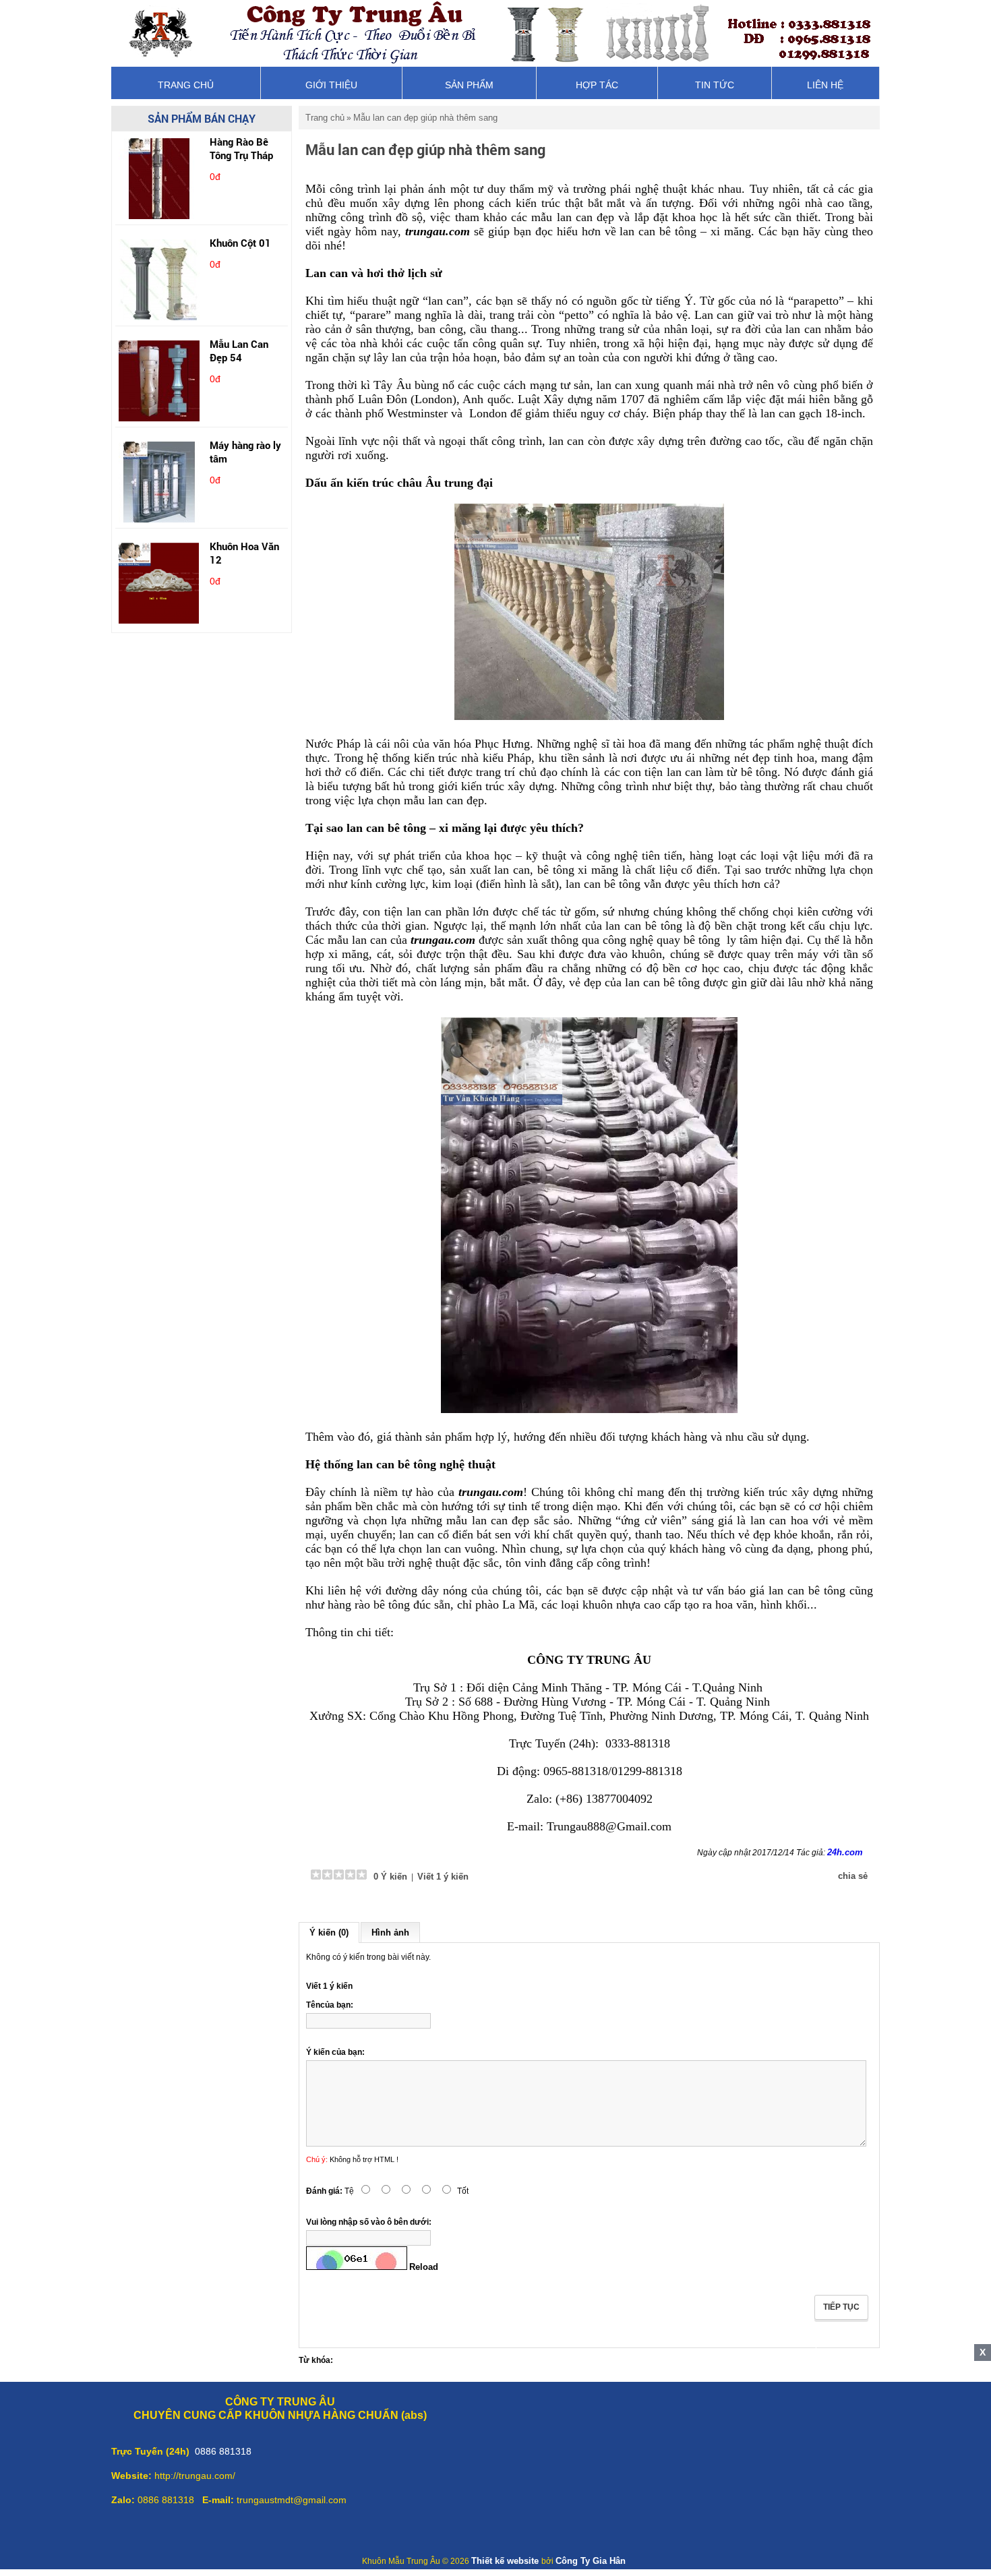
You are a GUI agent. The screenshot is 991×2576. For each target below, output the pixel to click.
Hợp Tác (597, 85)
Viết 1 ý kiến (443, 1877)
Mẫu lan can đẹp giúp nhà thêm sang (425, 118)
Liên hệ (825, 85)
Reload (424, 2267)
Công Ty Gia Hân (591, 2561)
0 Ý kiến (389, 1877)
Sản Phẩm (469, 85)
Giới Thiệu (331, 85)
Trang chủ (186, 85)
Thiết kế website (506, 2561)
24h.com (845, 1852)
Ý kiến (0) (329, 1933)
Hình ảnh (390, 1933)
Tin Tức (715, 85)
